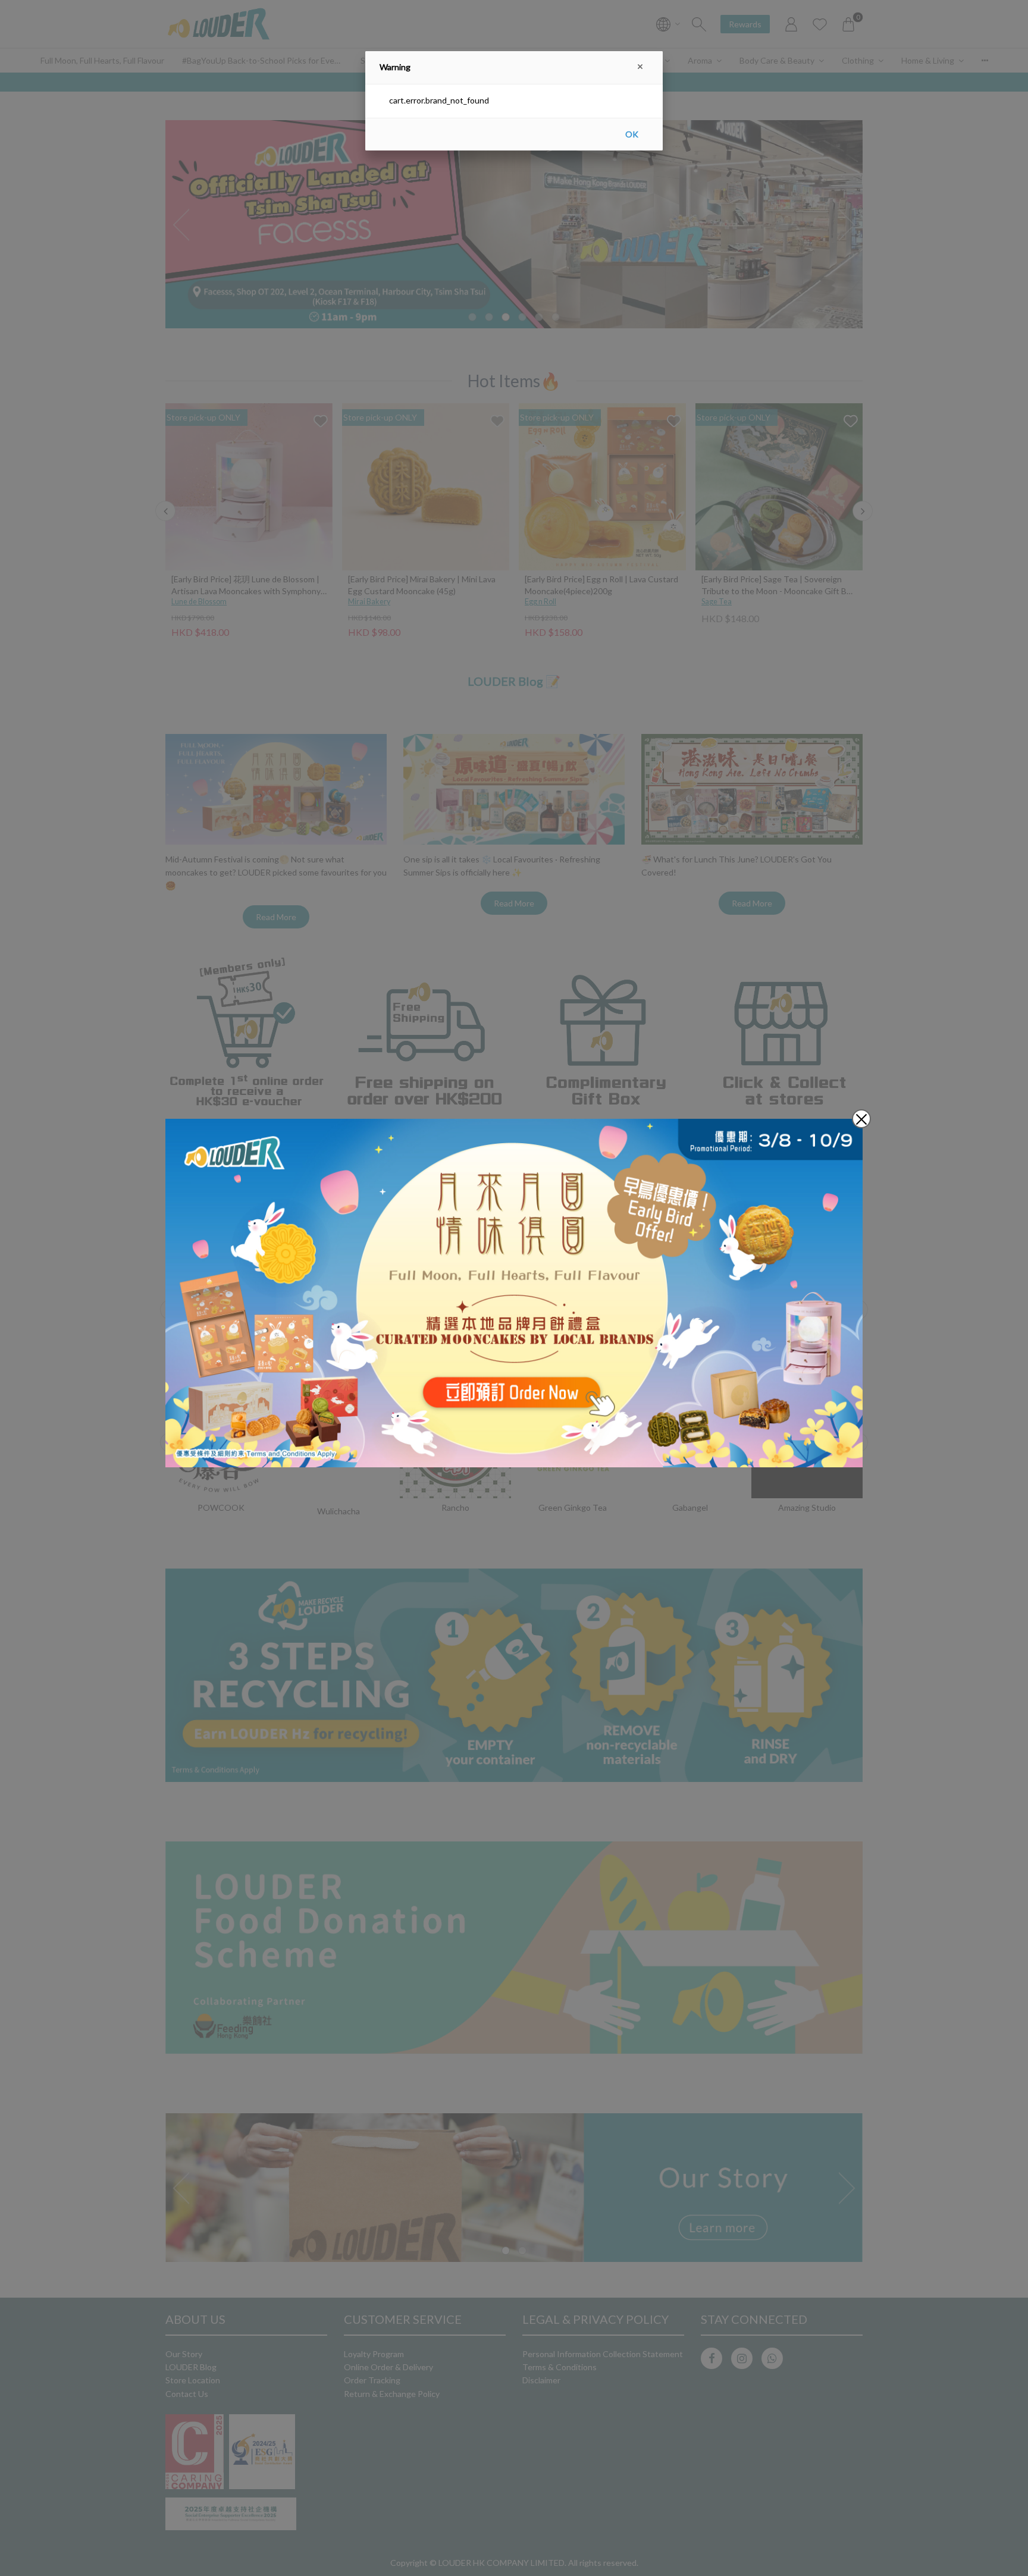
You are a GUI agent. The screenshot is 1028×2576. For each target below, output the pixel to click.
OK (632, 134)
